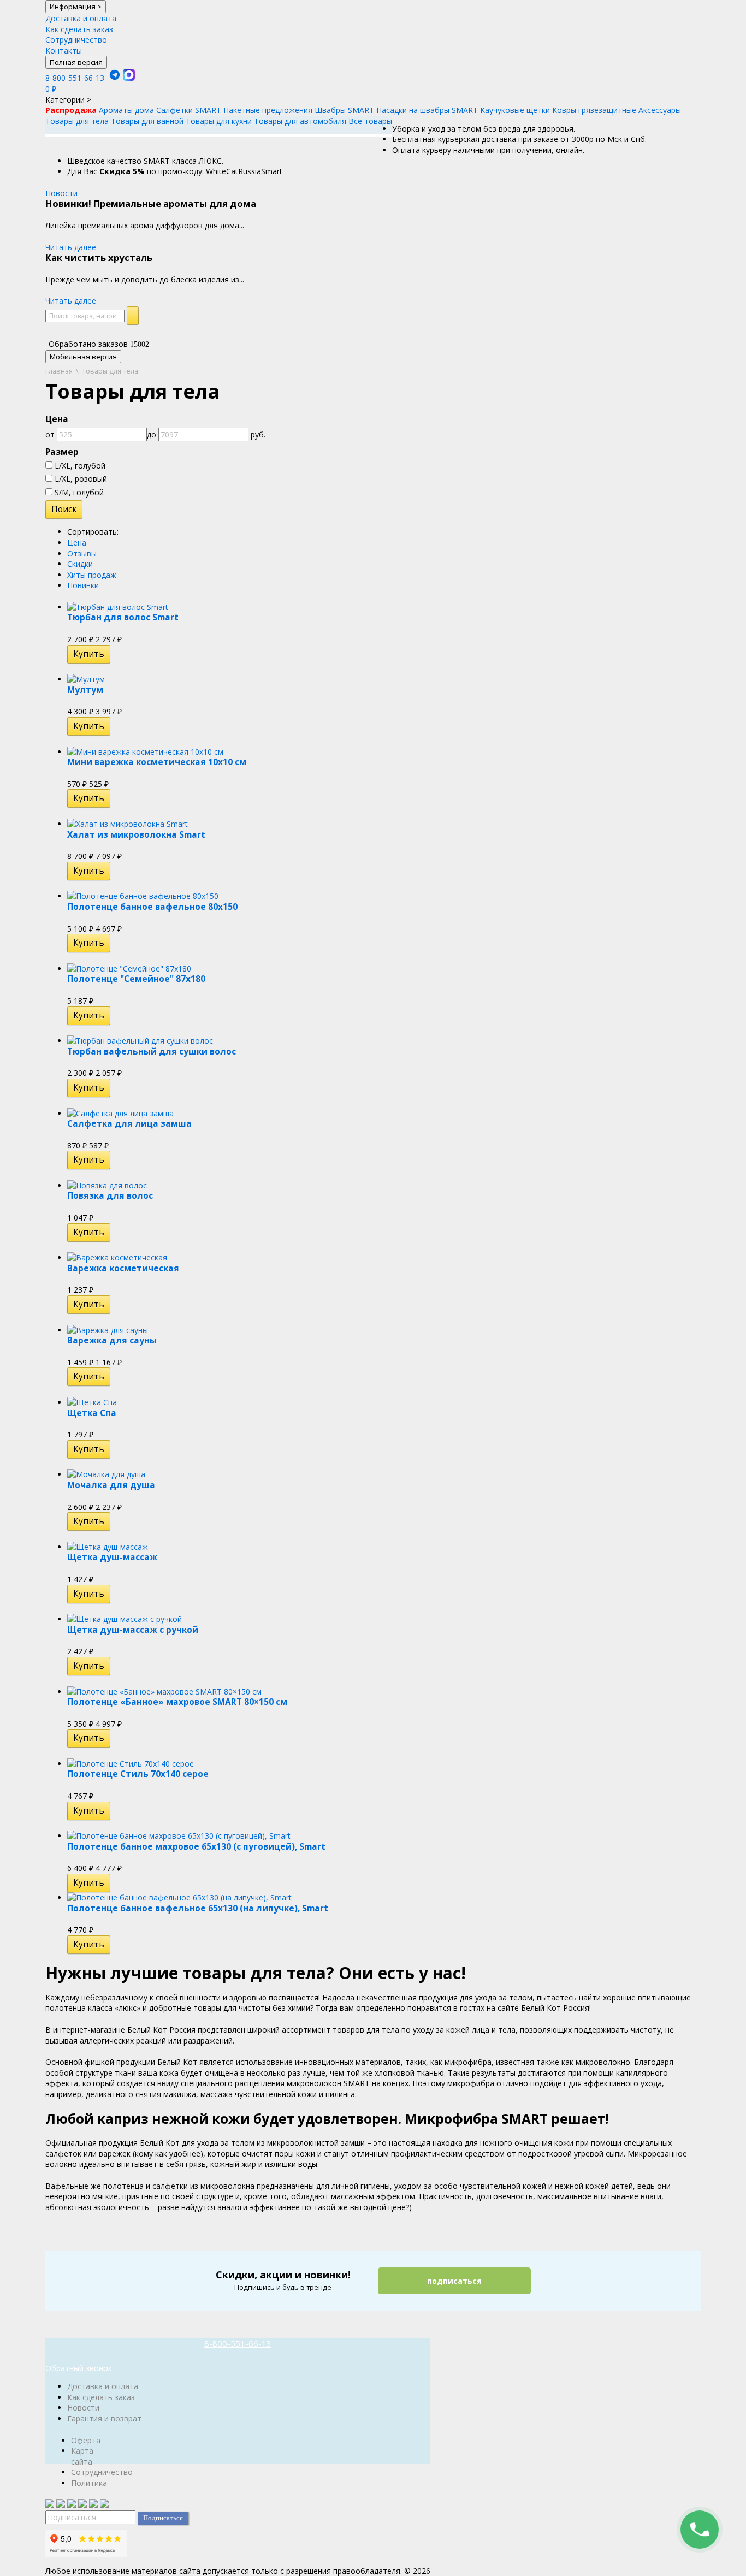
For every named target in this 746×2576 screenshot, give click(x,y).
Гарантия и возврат (104, 2418)
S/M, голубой (78, 492)
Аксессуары (660, 110)
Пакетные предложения (268, 110)
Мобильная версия (83, 357)
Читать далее (71, 247)
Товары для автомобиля (300, 121)
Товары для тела (77, 121)
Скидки (80, 564)
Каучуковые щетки (515, 110)
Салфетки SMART (189, 110)
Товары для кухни (219, 121)
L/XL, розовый (80, 479)
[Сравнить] (118, 654)
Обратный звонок (79, 2368)
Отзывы (82, 553)
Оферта (86, 2440)
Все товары (370, 121)
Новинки (83, 585)
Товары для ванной (147, 121)
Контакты (64, 51)
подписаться (454, 2281)
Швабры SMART (344, 110)
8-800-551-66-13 (75, 78)
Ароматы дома (126, 110)
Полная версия (76, 62)
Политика (89, 2483)
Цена (77, 543)
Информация (76, 7)
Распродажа (71, 110)
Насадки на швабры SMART (427, 110)
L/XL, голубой (79, 466)
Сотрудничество (76, 40)
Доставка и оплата (81, 18)
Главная (59, 371)
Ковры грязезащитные (594, 110)
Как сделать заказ (79, 29)
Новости (61, 193)
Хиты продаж (92, 575)
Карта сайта (82, 2456)
